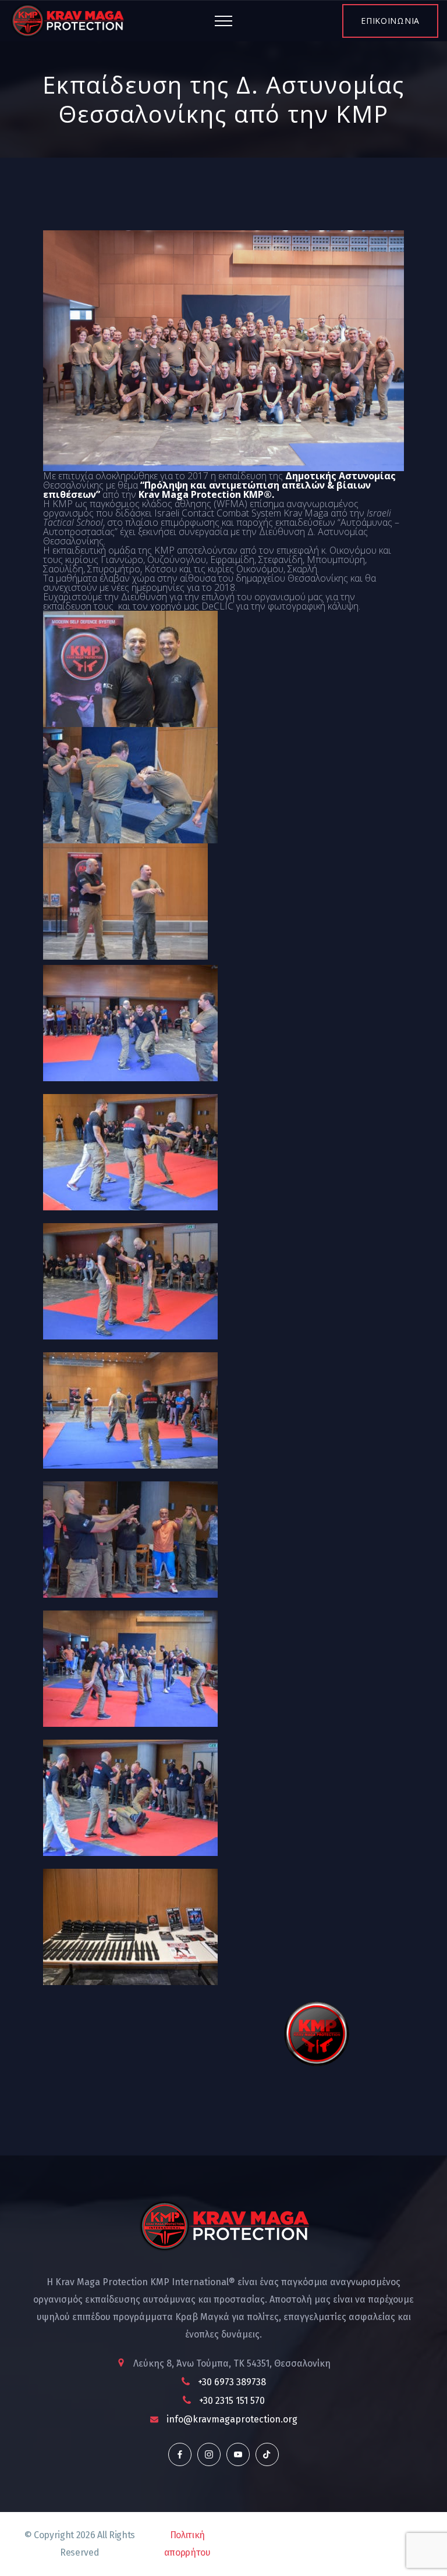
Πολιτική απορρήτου (187, 2544)
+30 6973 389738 (232, 2382)
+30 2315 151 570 (232, 2401)
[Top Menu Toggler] (223, 21)
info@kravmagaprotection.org (232, 2419)
